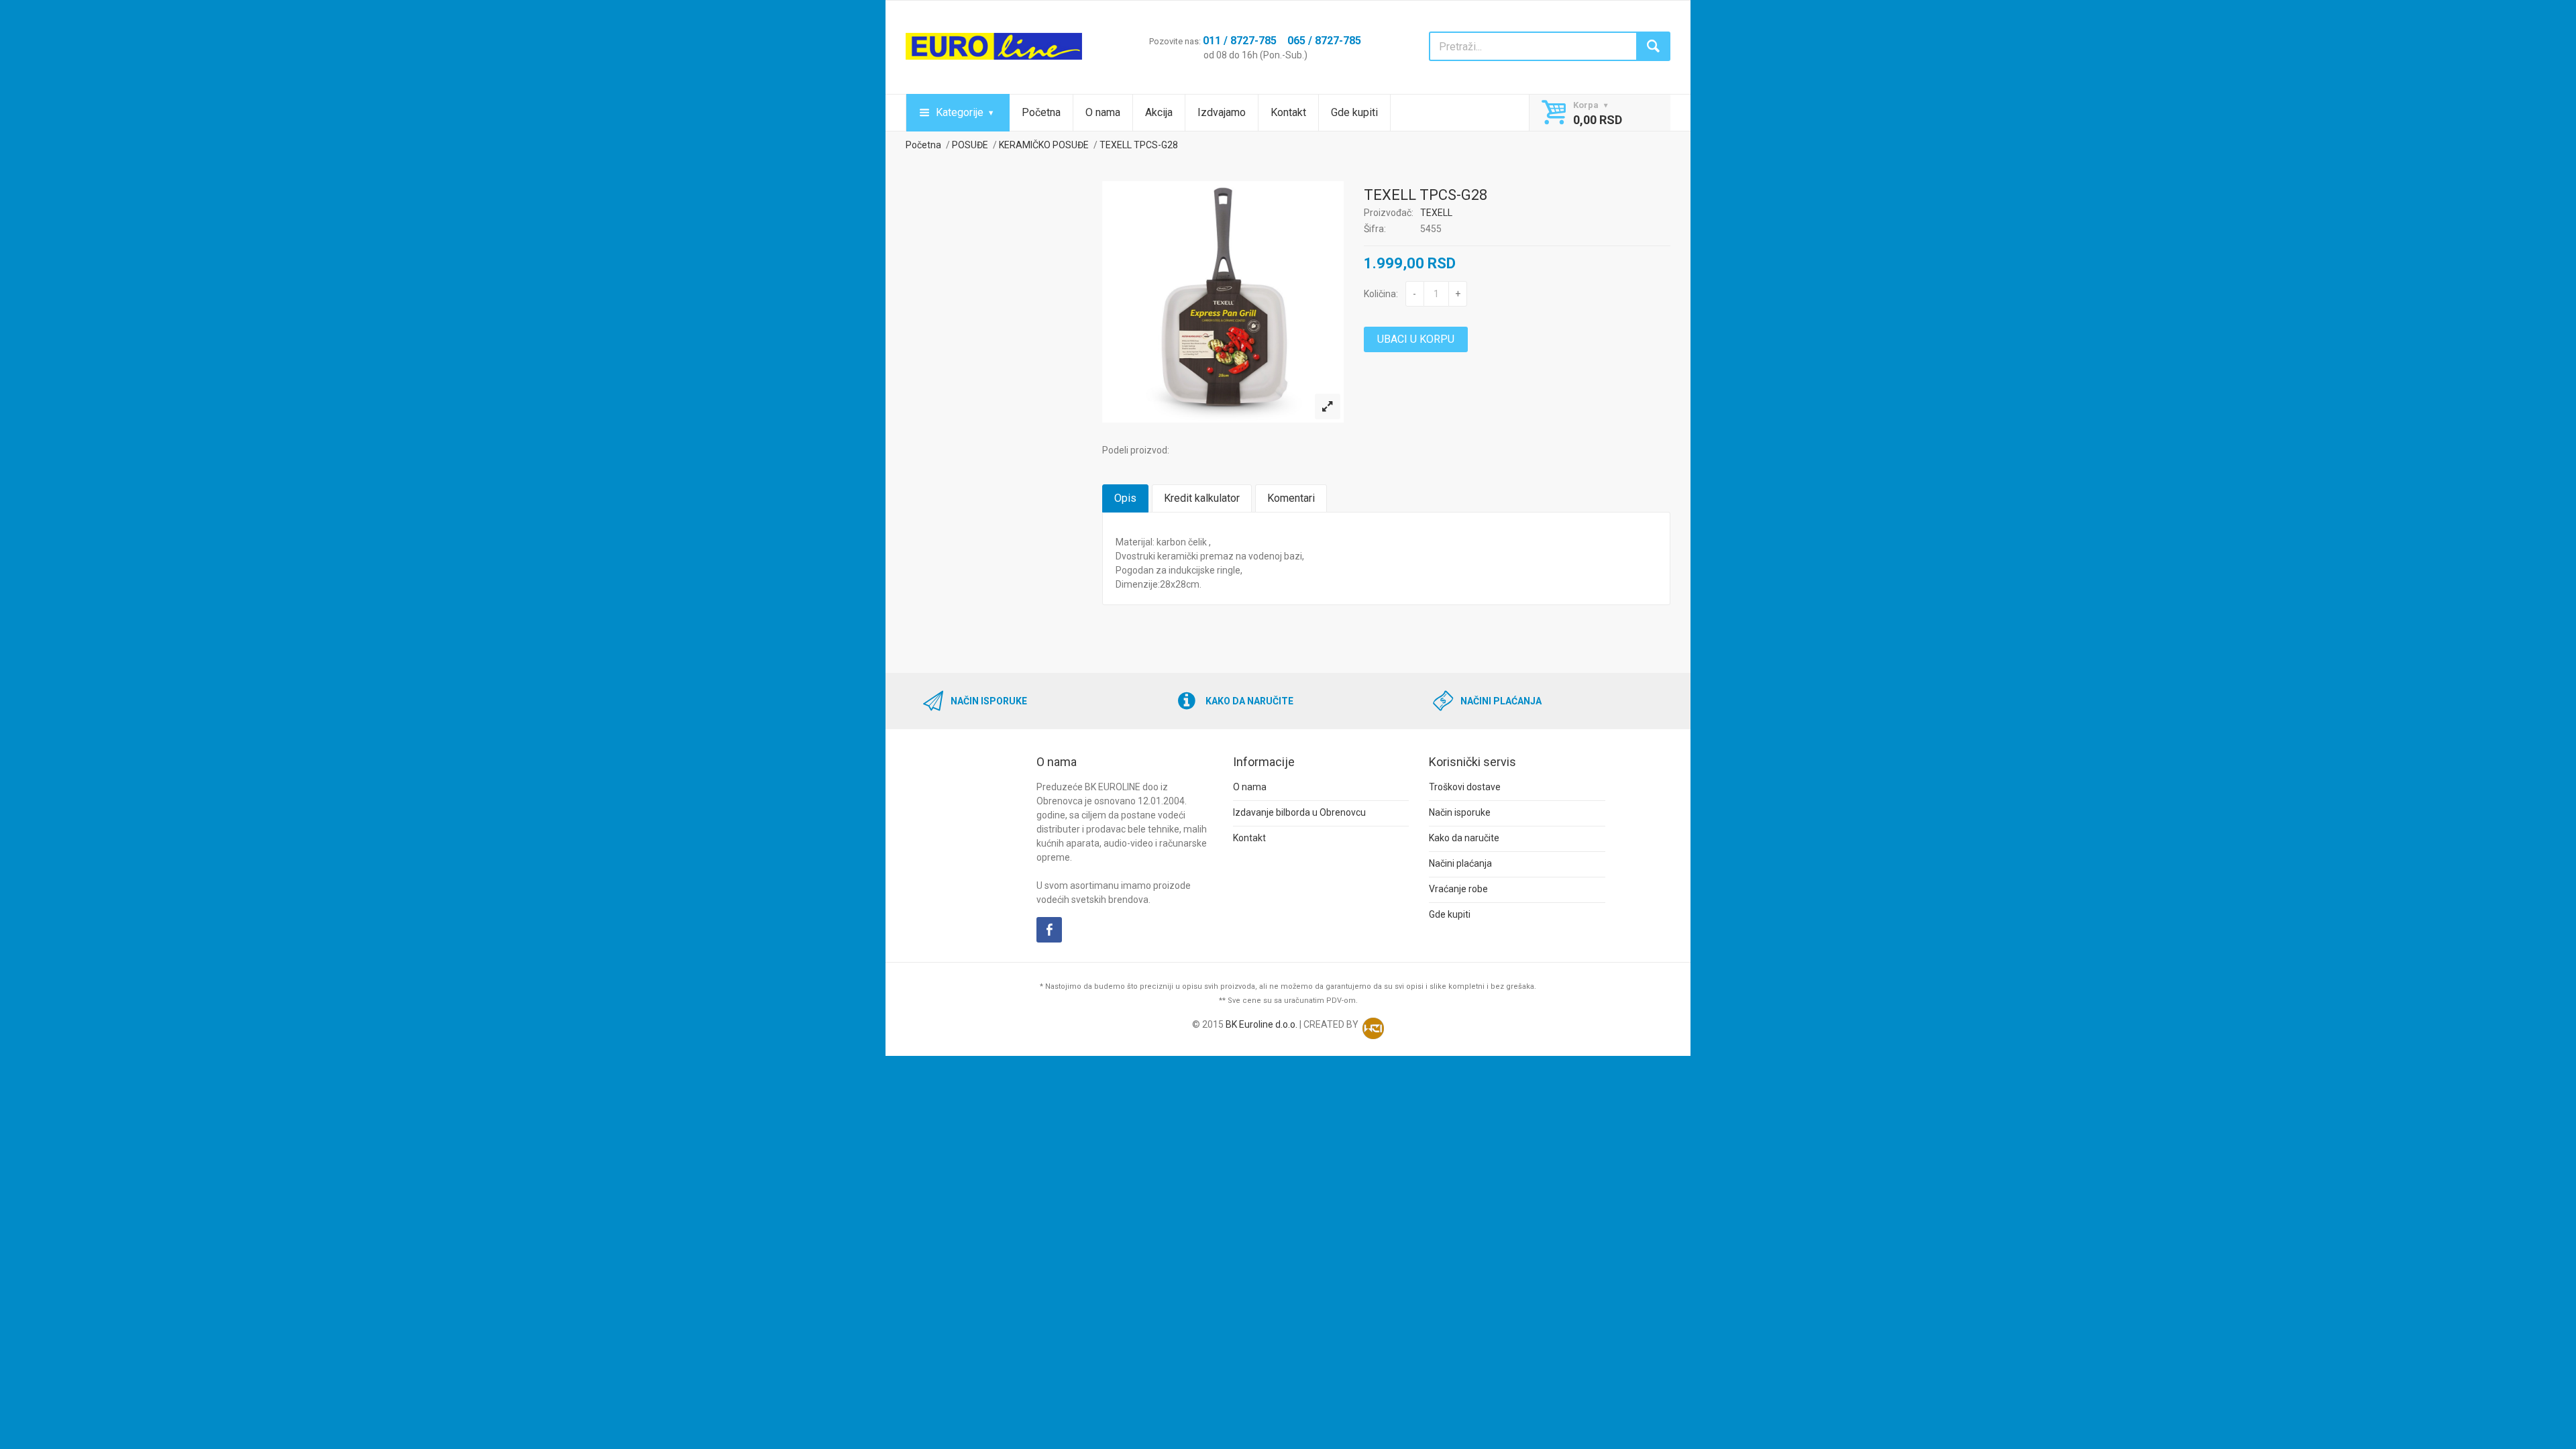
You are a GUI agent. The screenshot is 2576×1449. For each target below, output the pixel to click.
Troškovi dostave (1465, 787)
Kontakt (1288, 112)
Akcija (1159, 112)
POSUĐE (970, 145)
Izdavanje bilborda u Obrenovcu (1299, 812)
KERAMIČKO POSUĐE (1044, 145)
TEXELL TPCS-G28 (1139, 145)
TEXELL (1436, 213)
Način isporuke (1460, 812)
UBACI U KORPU (1416, 339)
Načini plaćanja (1460, 863)
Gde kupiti (1354, 112)
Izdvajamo (1222, 112)
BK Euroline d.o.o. (1262, 1024)
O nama (1103, 112)
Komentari (1291, 498)
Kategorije (960, 112)
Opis (1125, 498)
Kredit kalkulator (1202, 498)
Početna (1041, 112)
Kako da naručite (1464, 838)
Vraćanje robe (1458, 889)
